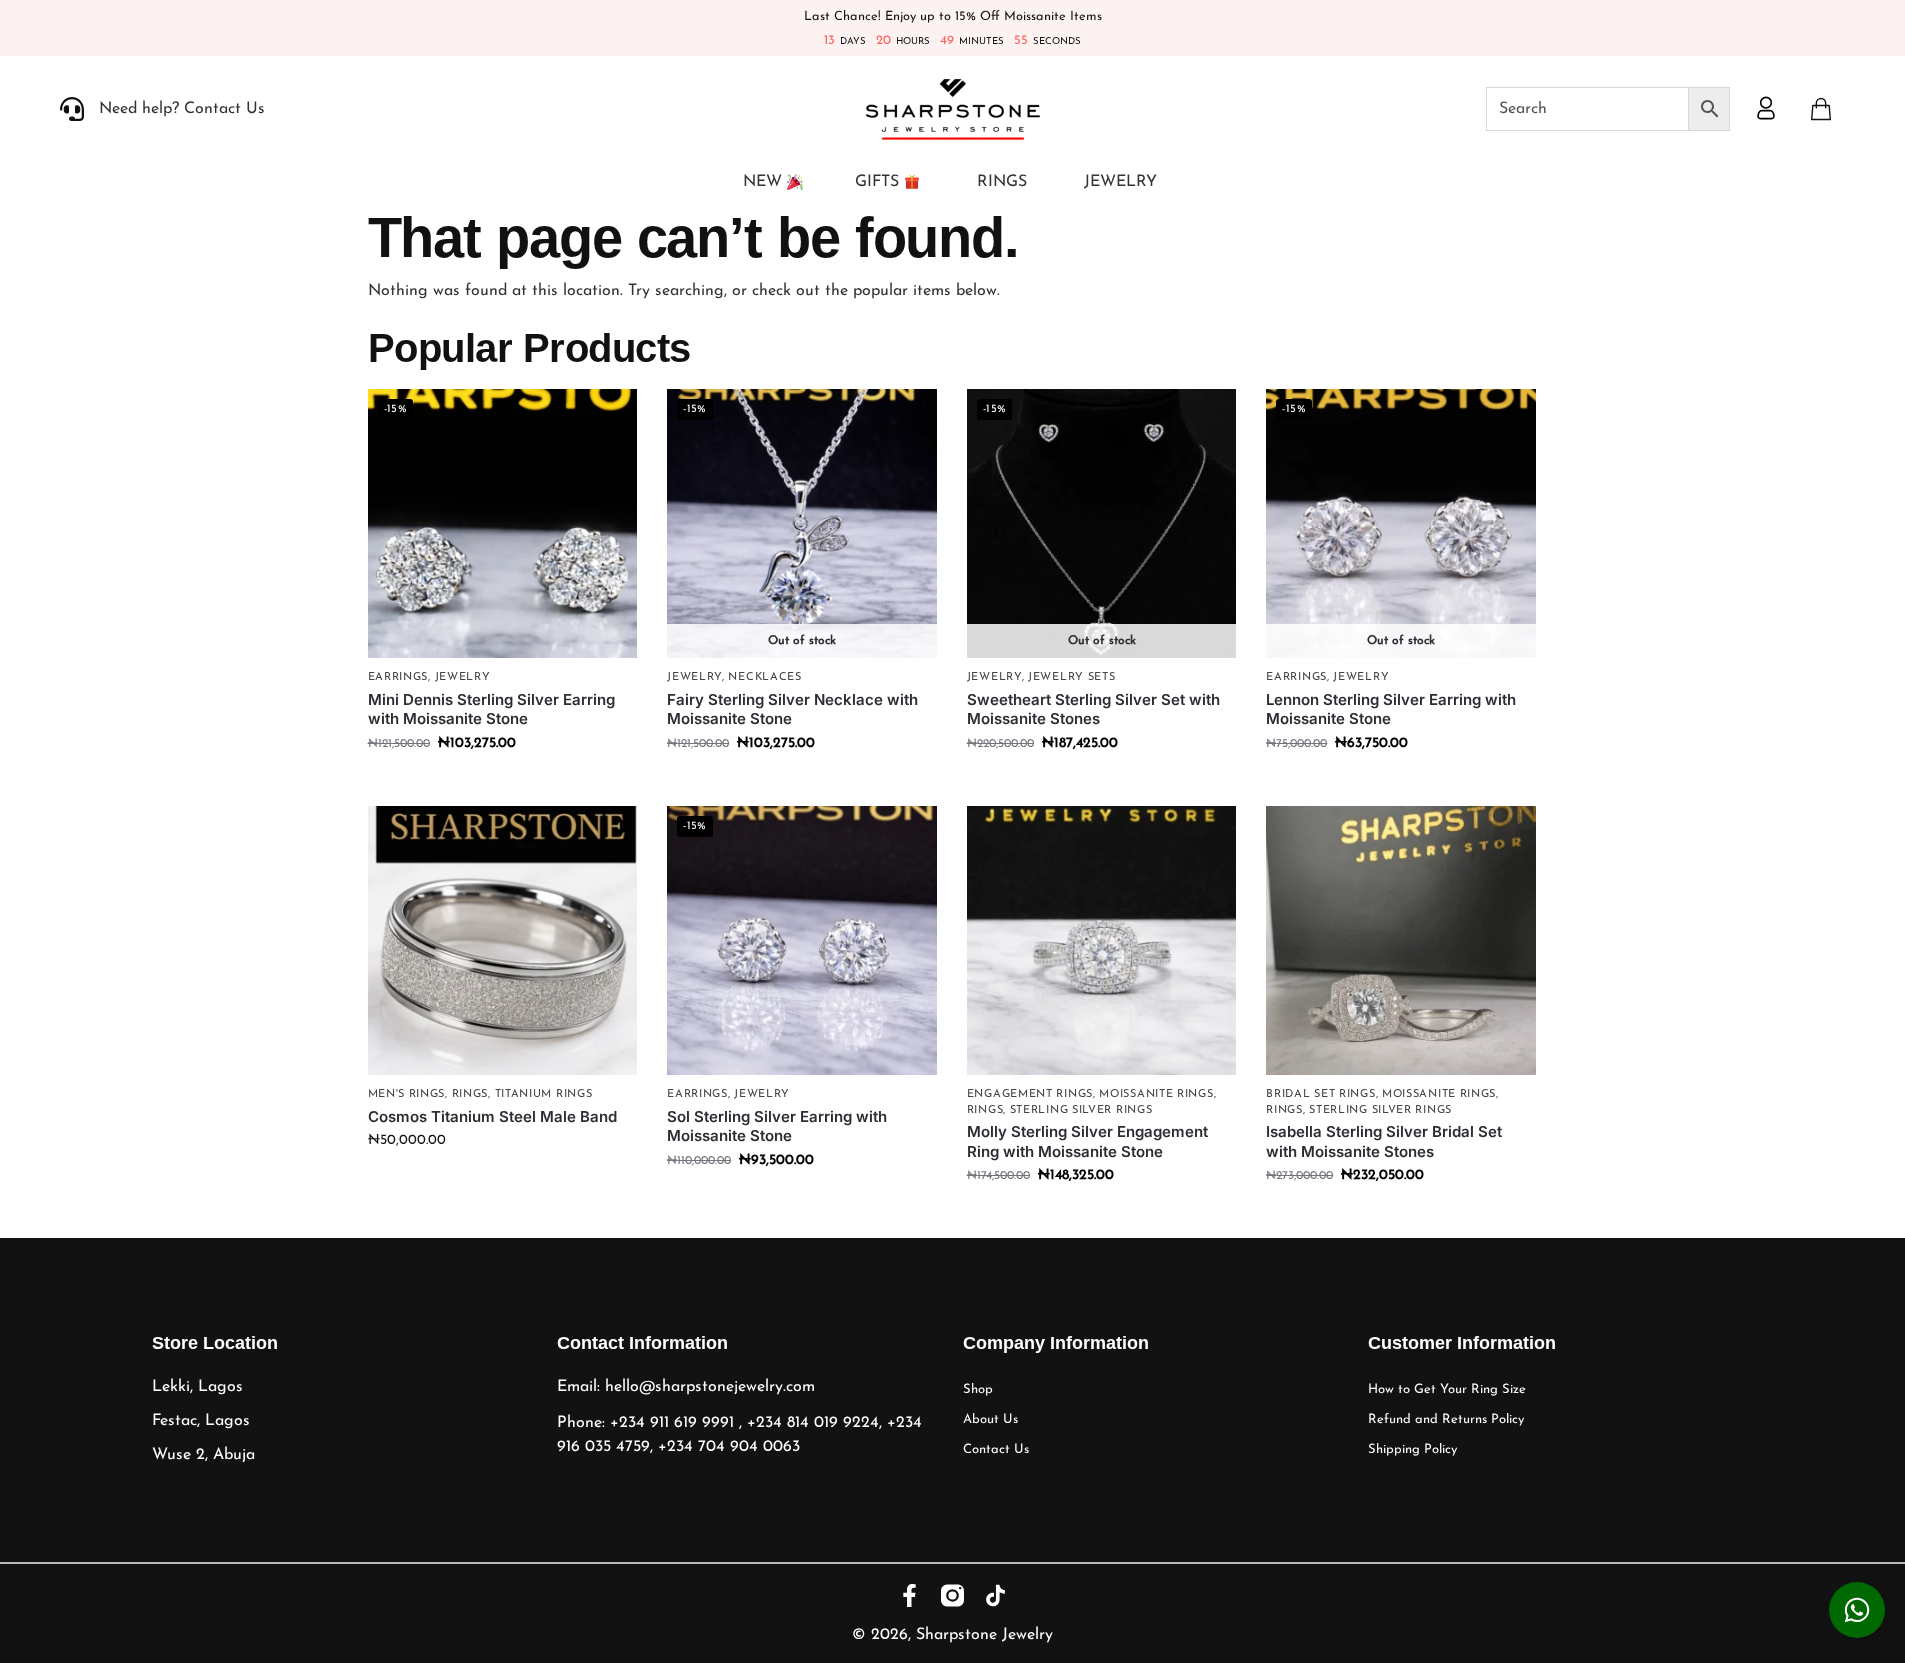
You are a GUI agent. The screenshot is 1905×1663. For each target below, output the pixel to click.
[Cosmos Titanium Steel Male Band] (503, 941)
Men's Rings (407, 1094)
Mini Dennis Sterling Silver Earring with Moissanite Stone (491, 709)
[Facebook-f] (909, 1595)
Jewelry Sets (1071, 677)
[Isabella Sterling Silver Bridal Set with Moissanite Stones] (1401, 941)
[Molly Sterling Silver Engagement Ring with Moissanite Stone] (1102, 941)
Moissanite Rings (1156, 1094)
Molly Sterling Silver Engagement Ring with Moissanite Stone (1087, 1141)
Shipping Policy (1412, 1449)
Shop (978, 1389)
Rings (470, 1094)
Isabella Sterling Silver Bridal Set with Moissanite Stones (1384, 1141)
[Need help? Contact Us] (72, 109)
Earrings (398, 677)
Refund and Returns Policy (1446, 1419)
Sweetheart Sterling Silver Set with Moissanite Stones (1093, 709)
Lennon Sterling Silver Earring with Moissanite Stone (1391, 709)
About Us (990, 1419)
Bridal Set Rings (1320, 1094)
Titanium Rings (544, 1094)
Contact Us (996, 1449)
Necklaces (764, 677)
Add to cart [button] (502, 785)
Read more (802, 785)
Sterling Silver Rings (1081, 1110)
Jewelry (463, 677)
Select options (502, 1182)
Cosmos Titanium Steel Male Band (492, 1116)
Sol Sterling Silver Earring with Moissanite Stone (777, 1126)
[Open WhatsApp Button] (1857, 1610)
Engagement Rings (1030, 1094)
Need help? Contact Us (182, 109)
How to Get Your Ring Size (1447, 1389)
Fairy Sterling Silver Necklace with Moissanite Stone (792, 709)
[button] (1821, 109)
